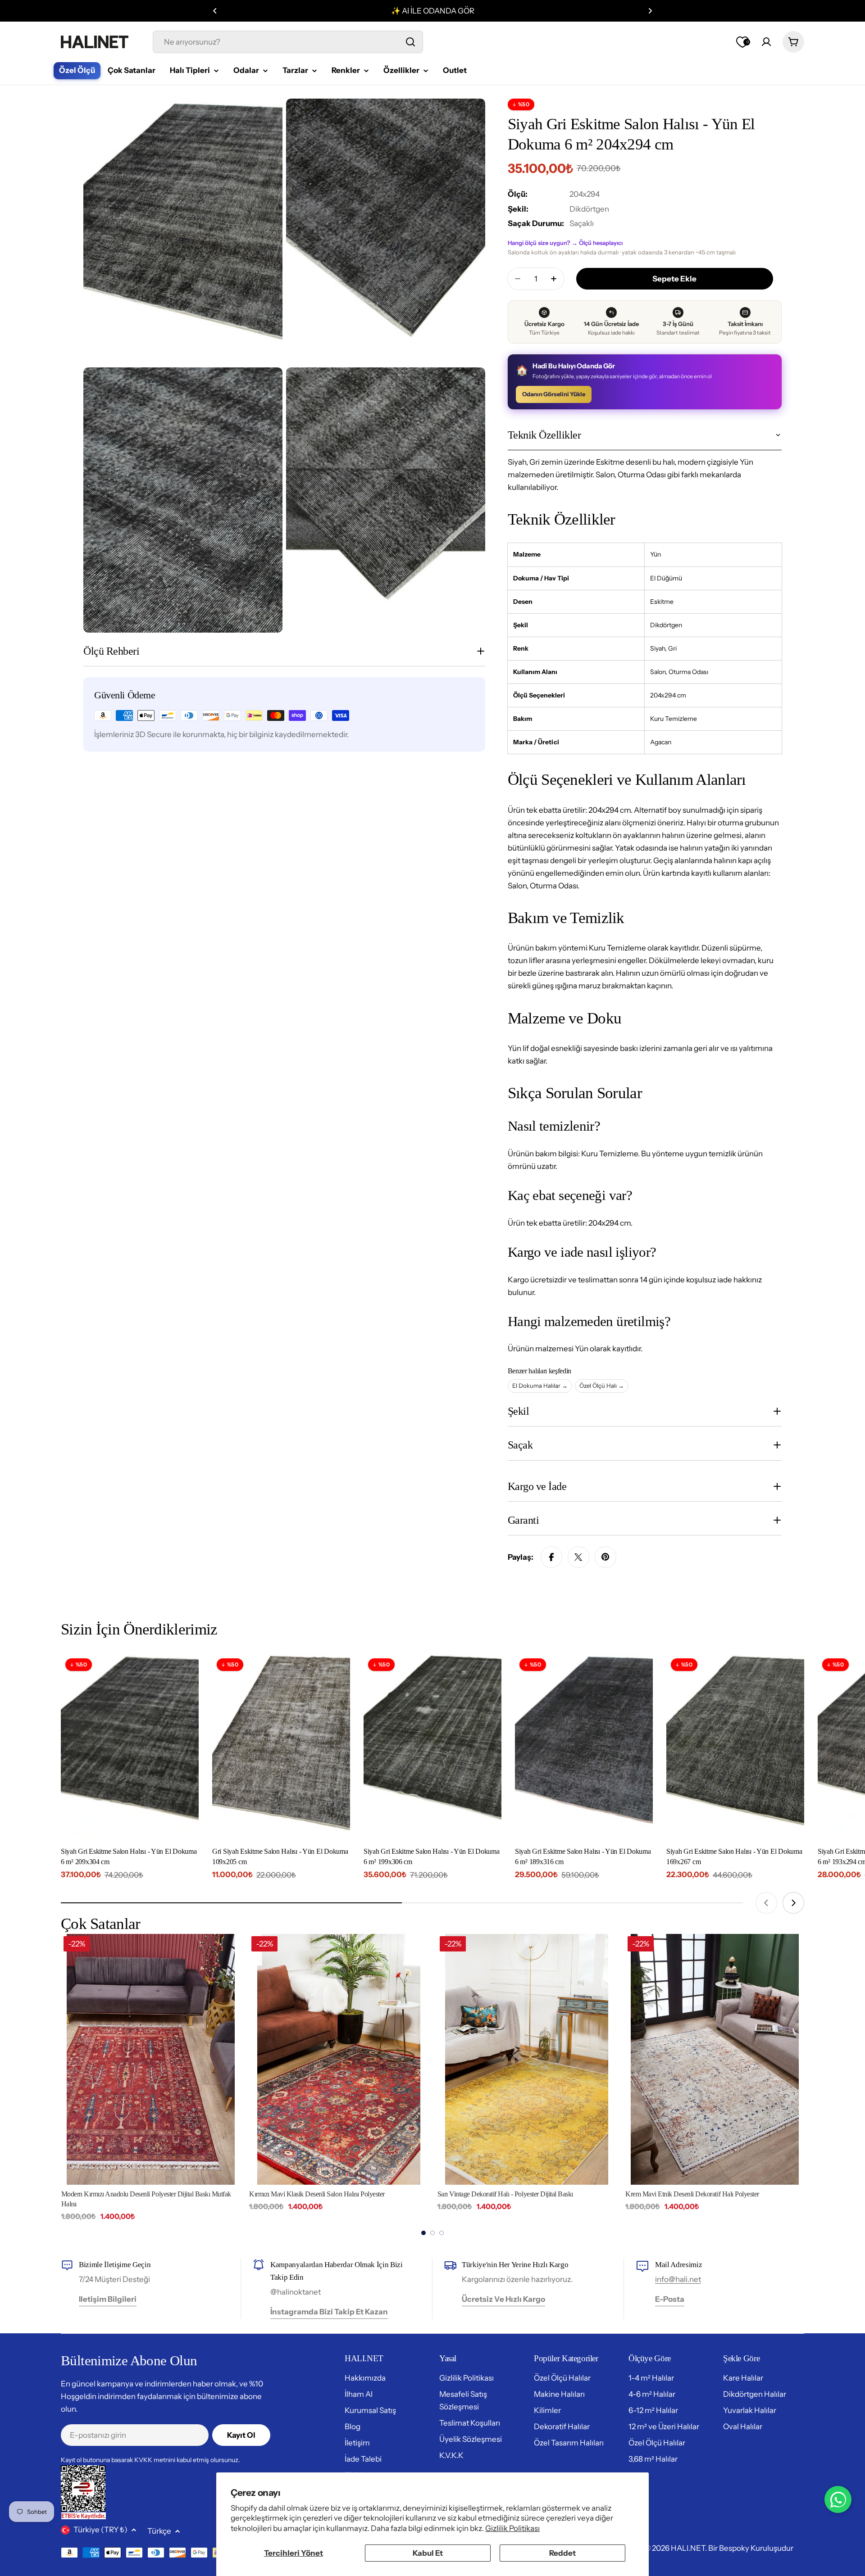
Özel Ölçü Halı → (602, 1385)
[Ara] (410, 42)
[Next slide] (793, 1903)
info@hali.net (678, 2279)
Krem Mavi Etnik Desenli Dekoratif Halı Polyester (504, 2194)
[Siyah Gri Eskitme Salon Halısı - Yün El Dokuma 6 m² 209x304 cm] (130, 1746)
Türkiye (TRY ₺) (100, 2530)
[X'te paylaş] (578, 1557)
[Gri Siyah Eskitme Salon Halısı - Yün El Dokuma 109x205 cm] (281, 1746)
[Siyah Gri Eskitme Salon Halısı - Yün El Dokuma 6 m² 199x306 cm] (432, 1746)
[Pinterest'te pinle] (605, 1557)
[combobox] (288, 42)
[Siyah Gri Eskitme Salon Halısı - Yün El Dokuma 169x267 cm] (735, 1746)
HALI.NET (688, 2548)
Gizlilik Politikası (512, 2528)
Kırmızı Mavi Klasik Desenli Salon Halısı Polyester (129, 2194)
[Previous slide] (766, 1903)
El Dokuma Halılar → (540, 1385)
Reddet (562, 2553)
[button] (215, 11)
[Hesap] (766, 42)
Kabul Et (428, 2553)
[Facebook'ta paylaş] (551, 1557)
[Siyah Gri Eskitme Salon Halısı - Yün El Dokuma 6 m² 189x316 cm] (584, 1746)
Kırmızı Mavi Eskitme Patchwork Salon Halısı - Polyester (701, 2194)
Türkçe (159, 2531)
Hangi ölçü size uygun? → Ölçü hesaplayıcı (565, 243)
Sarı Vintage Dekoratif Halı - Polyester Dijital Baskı (317, 2194)
